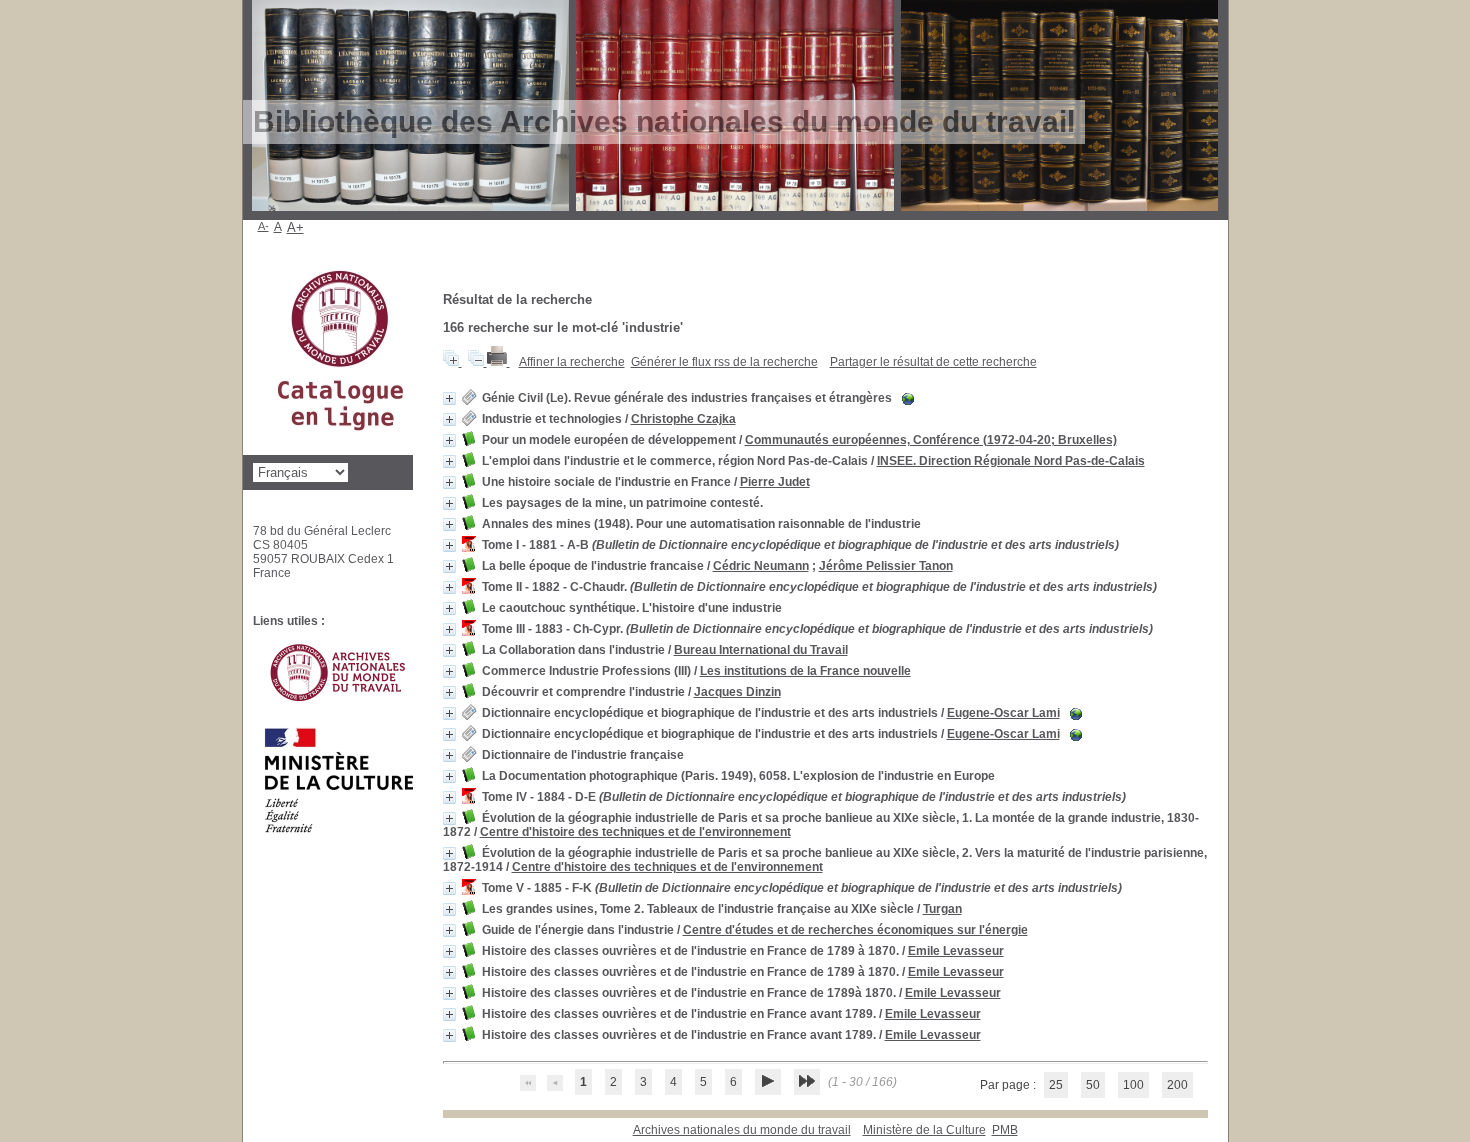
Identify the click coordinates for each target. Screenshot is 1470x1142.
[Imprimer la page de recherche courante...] (498, 362)
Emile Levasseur (956, 951)
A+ (295, 227)
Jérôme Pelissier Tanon (886, 566)
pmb (1005, 1130)
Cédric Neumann (761, 566)
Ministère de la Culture (924, 1130)
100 (1133, 1085)
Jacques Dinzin (737, 692)
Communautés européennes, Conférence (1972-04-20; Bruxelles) (931, 440)
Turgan (942, 909)
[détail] (449, 398)
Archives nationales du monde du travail (742, 1130)
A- (263, 226)
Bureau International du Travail (761, 650)
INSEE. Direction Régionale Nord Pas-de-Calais (1011, 461)
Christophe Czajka (683, 419)
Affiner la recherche (572, 362)
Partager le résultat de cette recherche (933, 362)
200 (1177, 1085)
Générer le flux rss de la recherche (724, 362)
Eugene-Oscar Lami (1003, 713)
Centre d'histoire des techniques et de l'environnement (635, 832)
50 (1093, 1085)
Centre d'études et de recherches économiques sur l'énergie (855, 930)
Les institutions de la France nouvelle (805, 671)
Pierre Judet (775, 482)
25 (1056, 1085)
